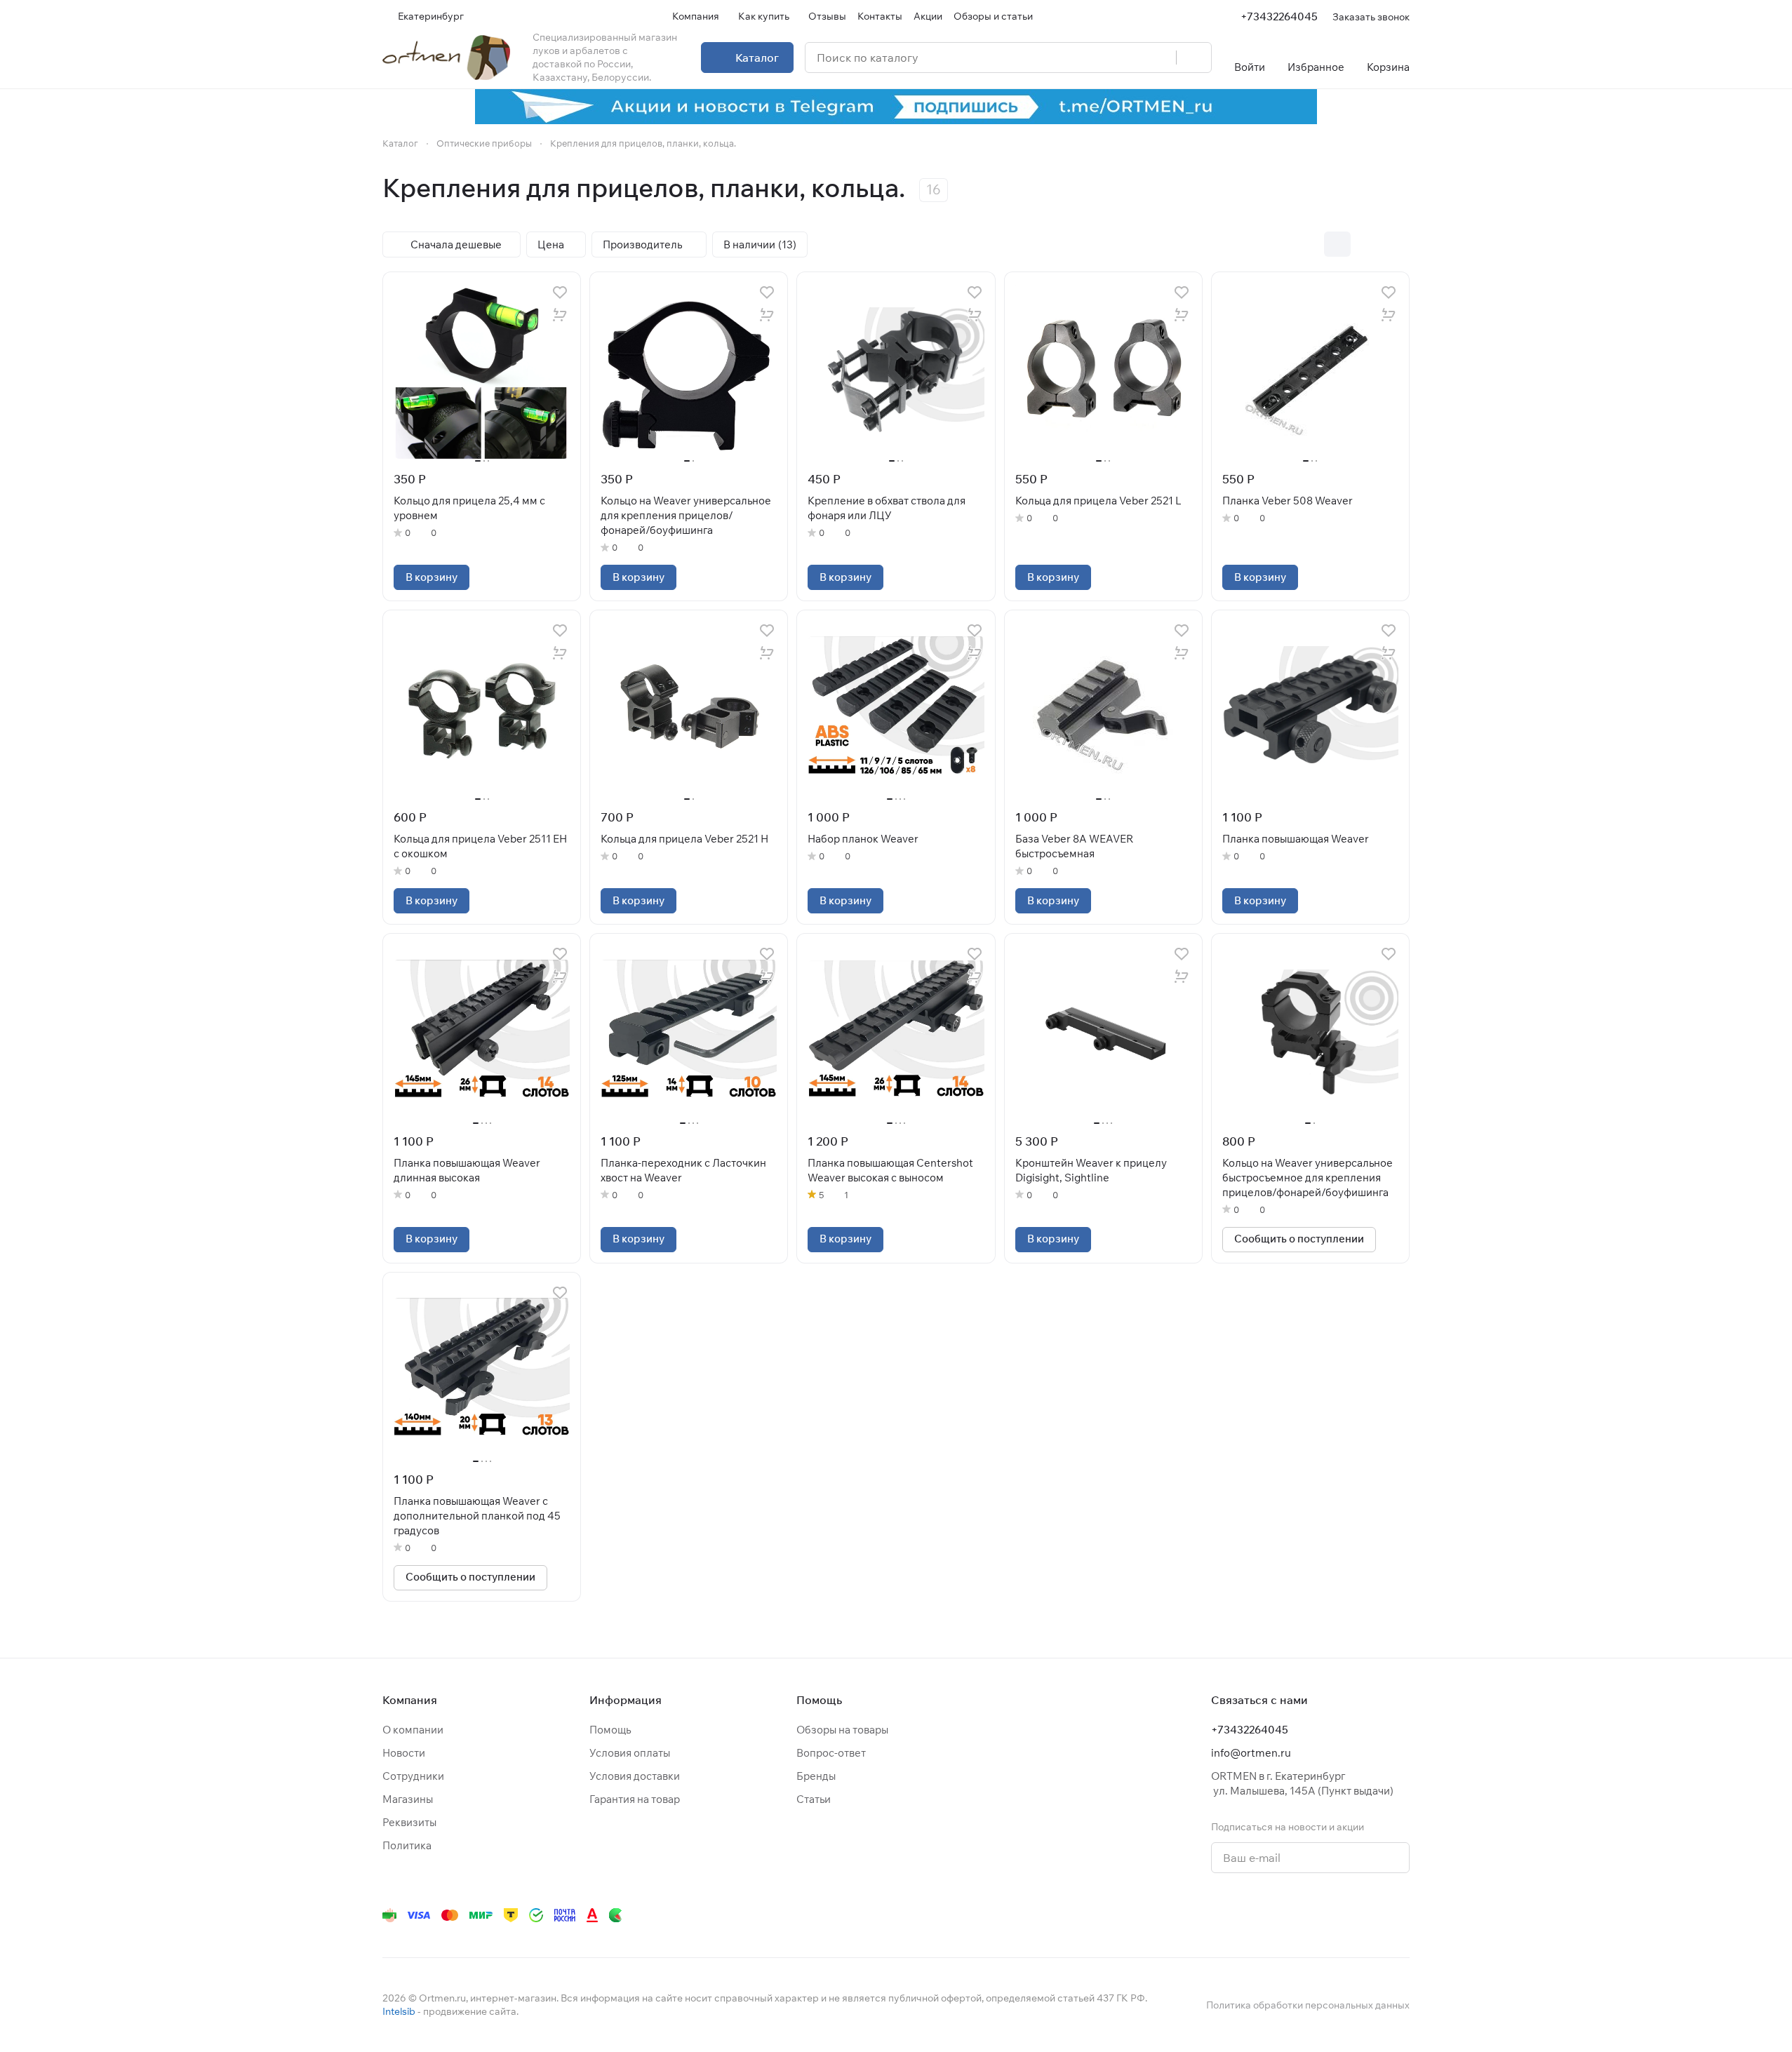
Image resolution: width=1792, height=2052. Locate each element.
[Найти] (1193, 58)
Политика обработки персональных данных (1308, 2005)
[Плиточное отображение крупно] (1308, 244)
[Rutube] (1345, 1915)
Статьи (814, 1799)
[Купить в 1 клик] (560, 315)
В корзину (432, 577)
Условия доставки (635, 1776)
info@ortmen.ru (1251, 1753)
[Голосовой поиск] (1161, 58)
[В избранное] (560, 293)
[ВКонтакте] (1205, 1915)
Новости (404, 1753)
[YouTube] (1261, 1915)
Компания (410, 1700)
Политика (407, 1845)
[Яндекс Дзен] (1317, 1915)
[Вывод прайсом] (1396, 244)
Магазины (408, 1799)
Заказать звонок (1371, 16)
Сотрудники (413, 1776)
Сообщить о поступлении (1299, 1239)
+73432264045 (1279, 16)
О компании (413, 1730)
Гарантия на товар (635, 1799)
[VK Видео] (1373, 1915)
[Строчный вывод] (1367, 244)
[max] (1401, 1915)
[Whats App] (1289, 1915)
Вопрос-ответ (831, 1753)
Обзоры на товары (842, 1730)
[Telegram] (1233, 1915)
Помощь (610, 1730)
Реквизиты (409, 1822)
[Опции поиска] (1130, 58)
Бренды (816, 1776)
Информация (626, 1700)
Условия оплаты (630, 1753)
